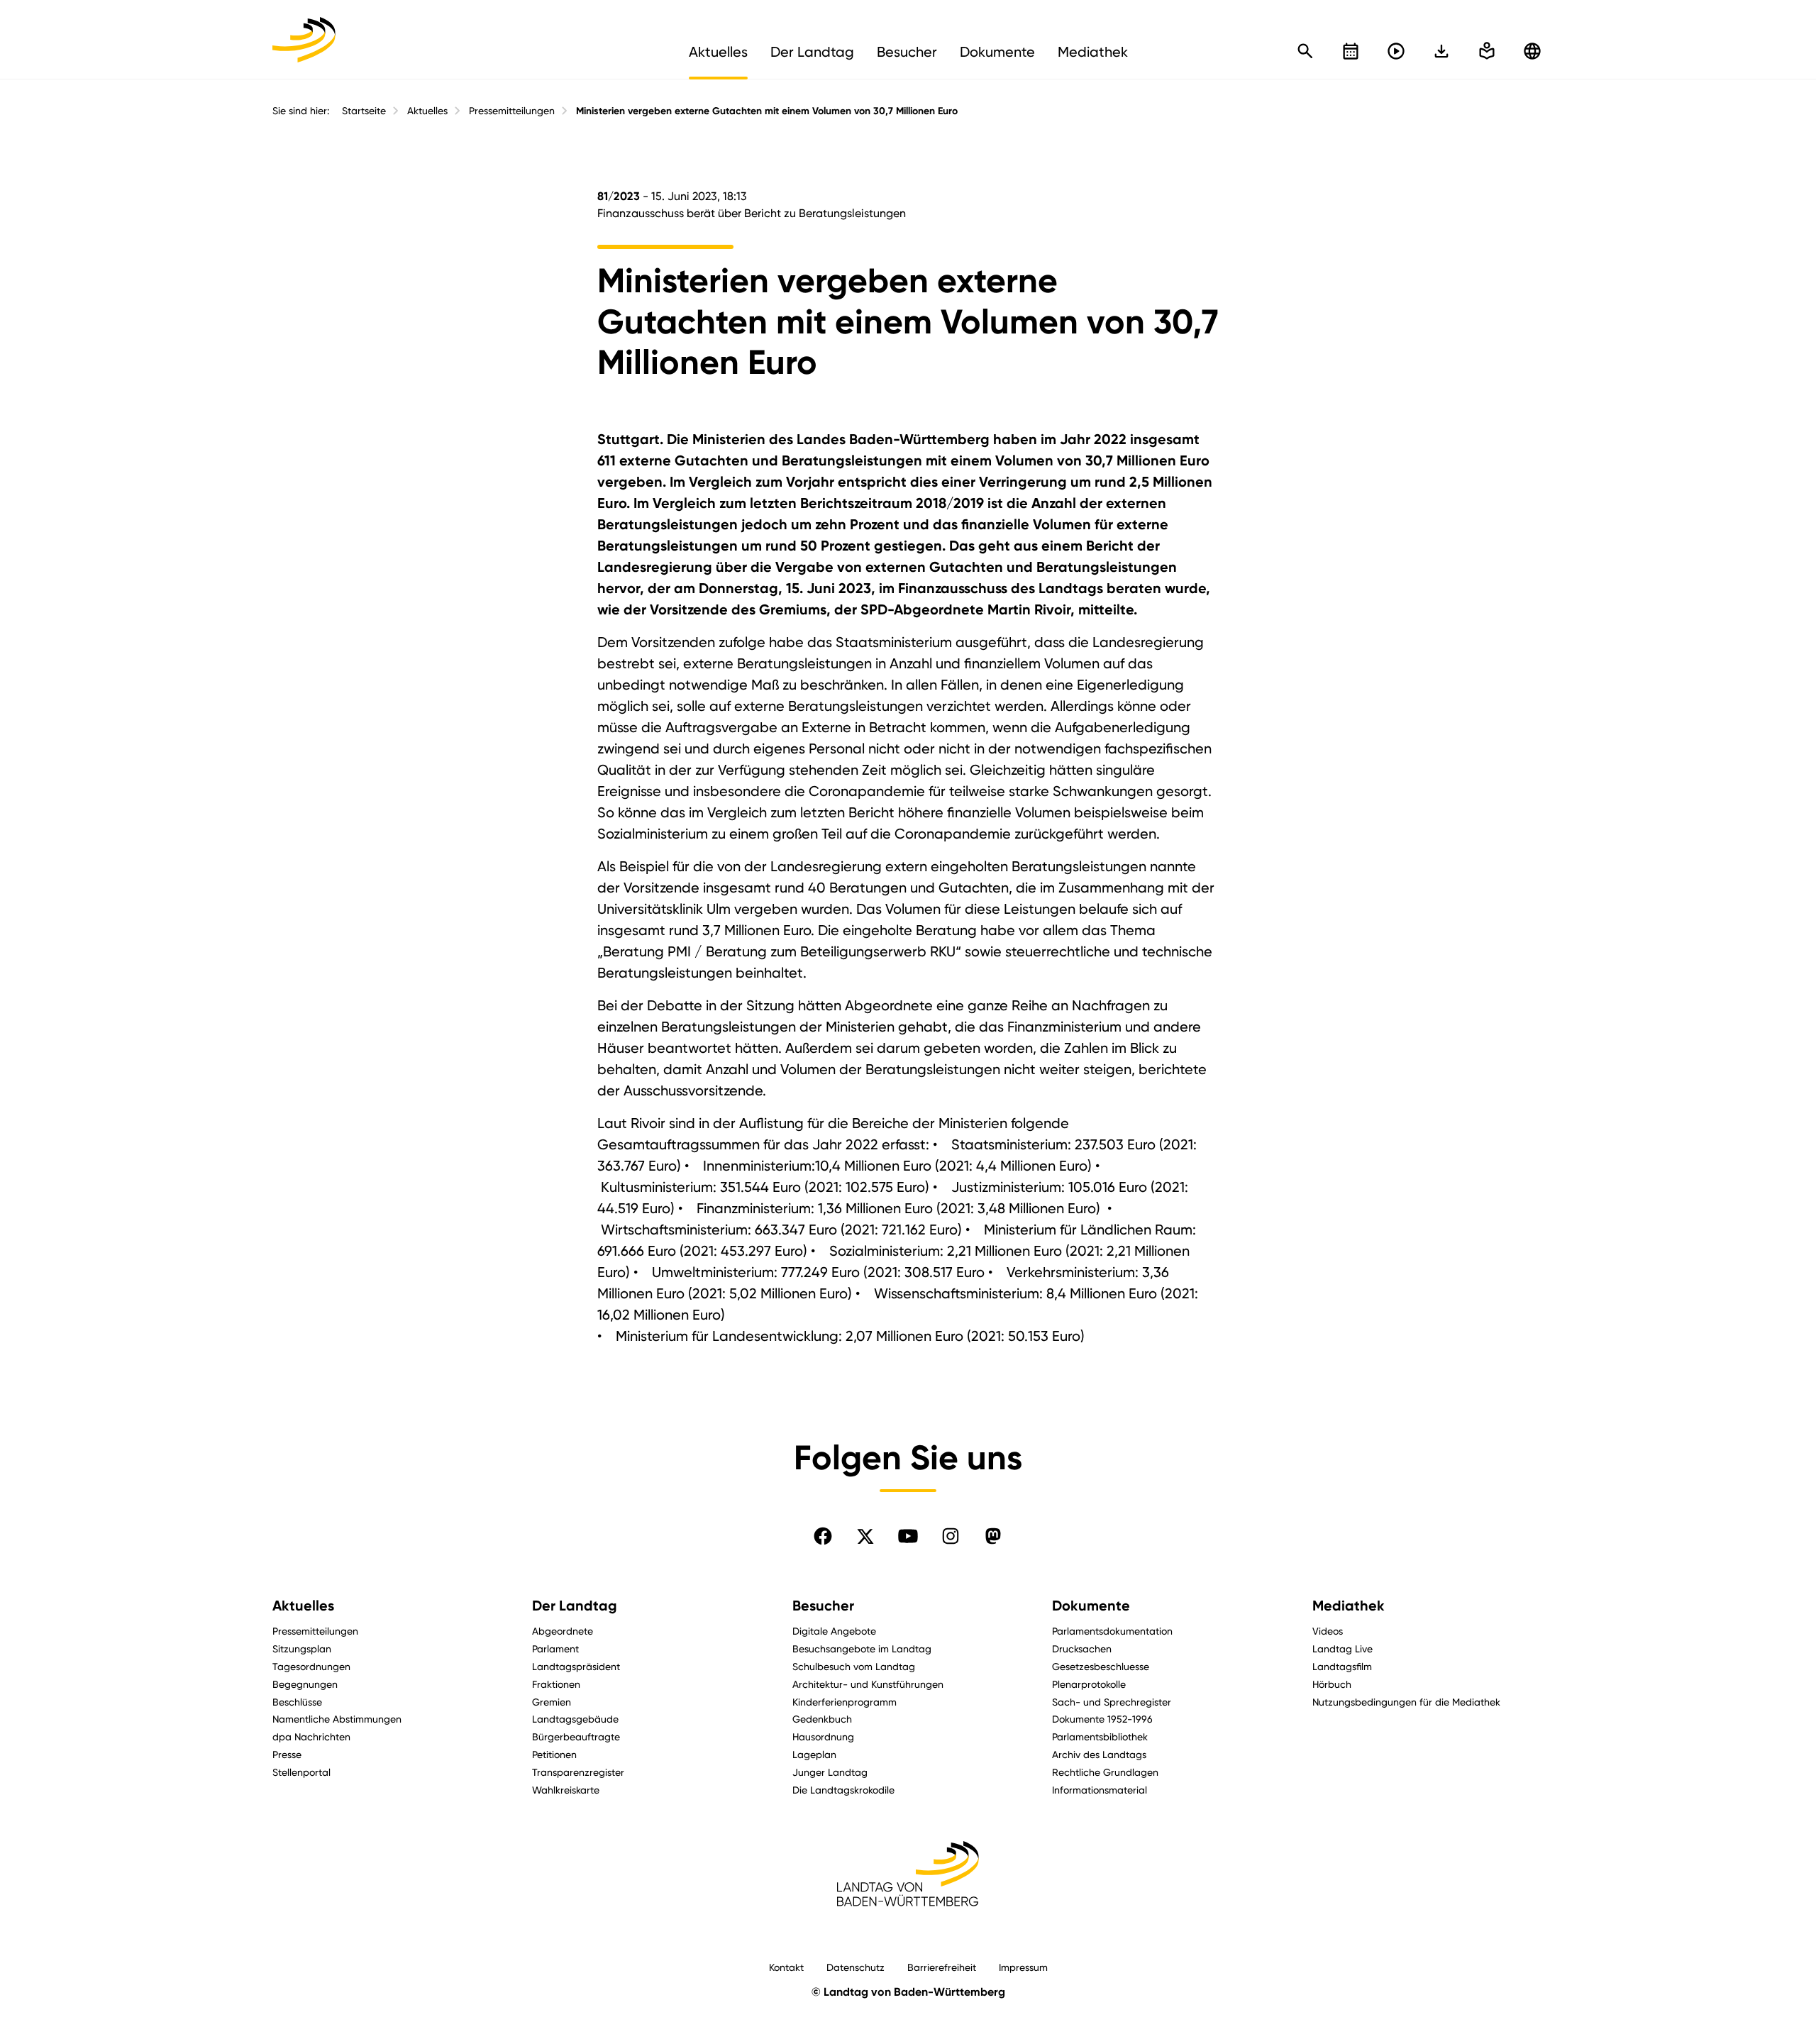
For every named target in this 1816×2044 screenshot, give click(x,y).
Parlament (555, 1648)
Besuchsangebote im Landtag (862, 1648)
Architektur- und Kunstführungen (868, 1684)
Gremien (552, 1702)
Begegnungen (305, 1684)
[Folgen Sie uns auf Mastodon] (993, 1536)
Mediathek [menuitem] (1093, 52)
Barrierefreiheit (942, 1967)
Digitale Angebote (834, 1631)
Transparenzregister (578, 1772)
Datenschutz (856, 1967)
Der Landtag (575, 1606)
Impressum (1023, 1967)
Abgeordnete (563, 1631)
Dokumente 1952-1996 (1102, 1719)
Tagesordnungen (311, 1666)
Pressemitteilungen (512, 111)
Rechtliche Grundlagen (1105, 1772)
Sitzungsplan (302, 1648)
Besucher (823, 1606)
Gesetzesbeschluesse (1101, 1666)
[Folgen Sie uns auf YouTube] (908, 1536)
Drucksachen (1082, 1648)
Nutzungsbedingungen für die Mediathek (1406, 1702)
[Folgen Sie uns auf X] (865, 1536)
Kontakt (786, 1967)
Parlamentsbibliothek (1100, 1736)
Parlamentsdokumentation (1112, 1631)
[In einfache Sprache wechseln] (1441, 51)
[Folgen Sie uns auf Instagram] (951, 1536)
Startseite (364, 111)
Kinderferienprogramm (845, 1702)
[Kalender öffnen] (1351, 51)
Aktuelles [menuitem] (718, 52)
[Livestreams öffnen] (1396, 51)
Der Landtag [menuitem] (812, 52)
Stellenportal (301, 1772)
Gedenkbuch (822, 1719)
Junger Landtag (830, 1772)
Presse (287, 1754)
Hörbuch (1332, 1684)
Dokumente (1091, 1606)
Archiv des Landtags (1099, 1754)
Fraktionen (556, 1684)
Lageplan (814, 1754)
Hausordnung (823, 1736)
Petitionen (554, 1754)
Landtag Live (1342, 1648)
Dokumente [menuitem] (997, 52)
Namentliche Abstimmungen (337, 1719)
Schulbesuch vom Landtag (854, 1666)
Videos (1328, 1631)
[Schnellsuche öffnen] (1305, 51)
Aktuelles (427, 111)
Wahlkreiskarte (566, 1790)
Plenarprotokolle (1089, 1684)
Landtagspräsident (576, 1666)
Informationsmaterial (1100, 1790)
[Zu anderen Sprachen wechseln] (1532, 51)
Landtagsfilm (1342, 1666)
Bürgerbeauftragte (576, 1736)
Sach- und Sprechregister (1112, 1702)
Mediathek (1349, 1606)
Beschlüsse (297, 1702)
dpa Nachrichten (311, 1736)
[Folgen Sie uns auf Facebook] (823, 1536)
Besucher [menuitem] (907, 52)
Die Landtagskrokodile (843, 1790)
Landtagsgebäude (575, 1719)
